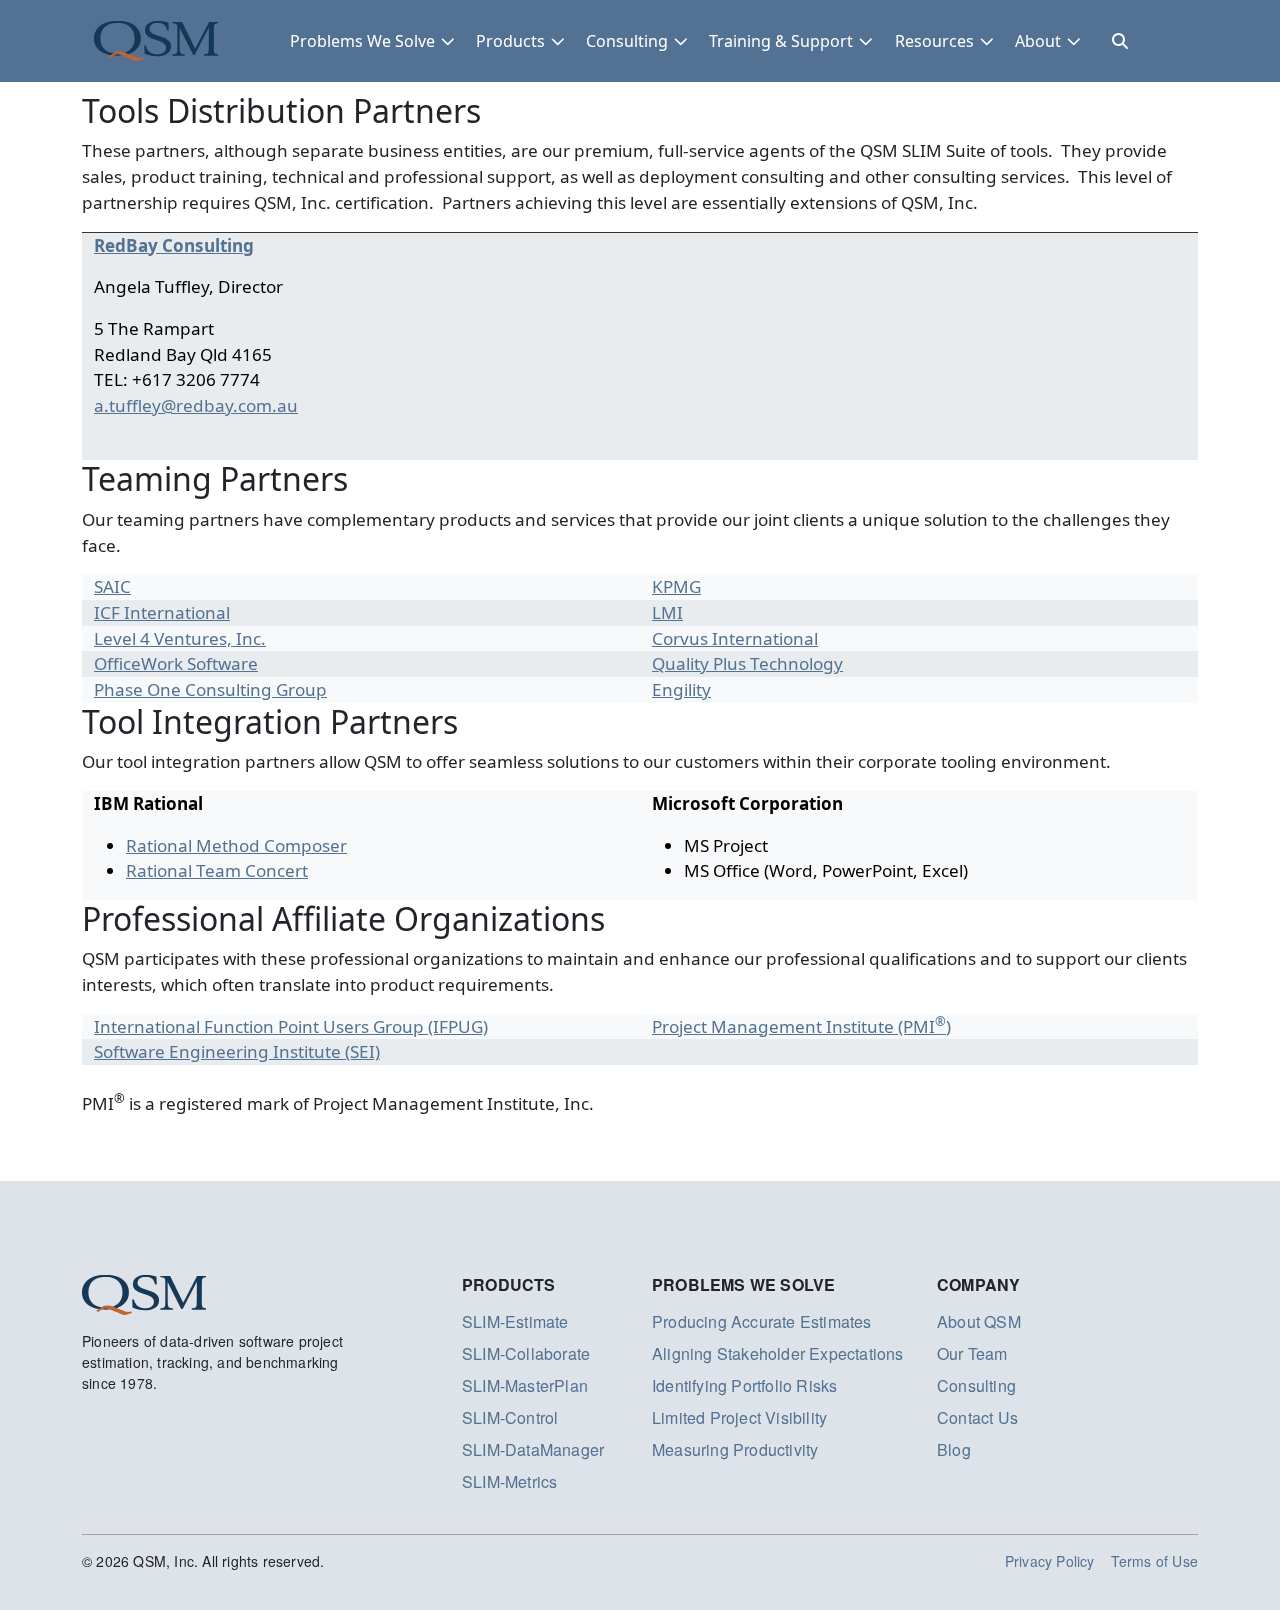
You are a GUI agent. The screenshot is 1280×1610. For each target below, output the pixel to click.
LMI (667, 612)
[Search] (1120, 41)
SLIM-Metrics (509, 1481)
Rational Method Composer (236, 845)
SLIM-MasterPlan (525, 1385)
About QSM (979, 1321)
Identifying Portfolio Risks (744, 1385)
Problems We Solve (362, 41)
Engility (681, 689)
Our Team (972, 1353)
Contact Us (977, 1417)
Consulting (627, 41)
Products (510, 41)
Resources (934, 41)
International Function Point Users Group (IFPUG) (291, 1026)
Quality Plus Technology (747, 663)
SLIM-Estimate (515, 1321)
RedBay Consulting (174, 245)
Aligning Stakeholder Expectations (778, 1353)
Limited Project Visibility (739, 1417)
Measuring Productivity (735, 1449)
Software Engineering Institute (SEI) (237, 1051)
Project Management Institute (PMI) (801, 1026)
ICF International (162, 612)
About (1038, 41)
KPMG (676, 586)
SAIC (112, 586)
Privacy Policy (1050, 1561)
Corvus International (735, 638)
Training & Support (781, 41)
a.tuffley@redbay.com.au (196, 405)
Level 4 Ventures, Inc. (180, 638)
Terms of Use (1154, 1561)
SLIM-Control (510, 1417)
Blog (954, 1449)
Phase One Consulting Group (210, 689)
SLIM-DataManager (533, 1449)
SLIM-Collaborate (526, 1353)
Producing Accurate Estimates (762, 1321)
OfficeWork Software (176, 663)
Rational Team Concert (217, 870)
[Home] (156, 41)
